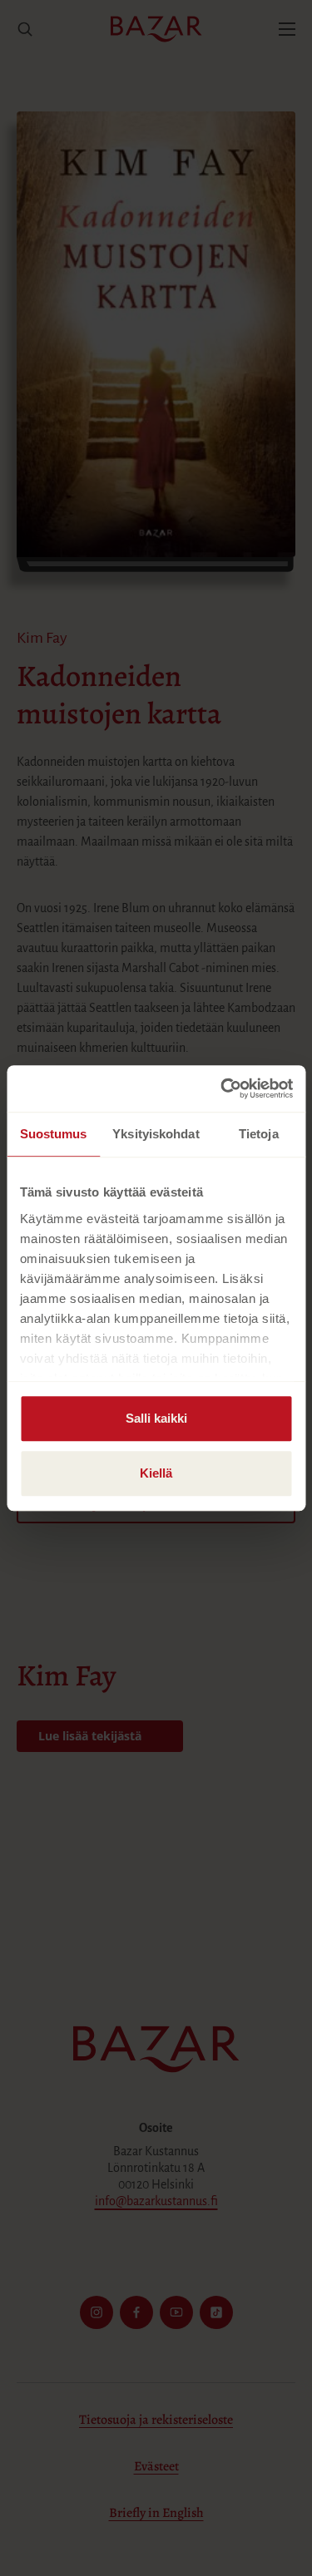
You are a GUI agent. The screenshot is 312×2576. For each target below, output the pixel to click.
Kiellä (156, 1473)
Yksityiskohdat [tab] (156, 1134)
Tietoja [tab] (259, 1134)
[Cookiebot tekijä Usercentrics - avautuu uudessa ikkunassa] (222, 1088)
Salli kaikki (156, 1418)
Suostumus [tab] (54, 1134)
